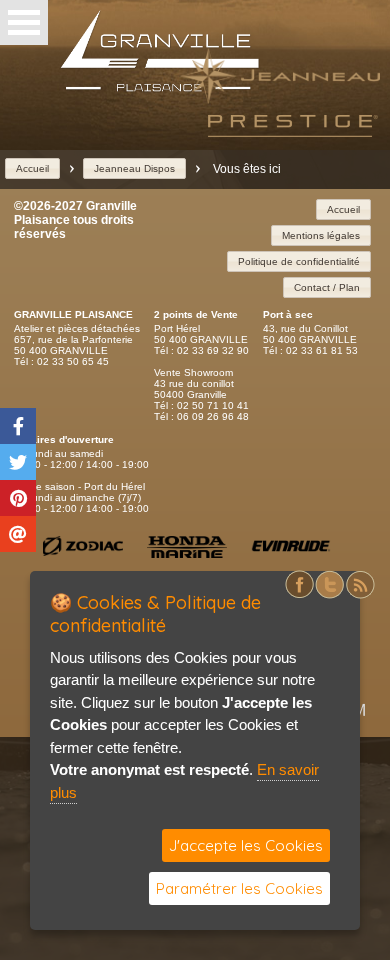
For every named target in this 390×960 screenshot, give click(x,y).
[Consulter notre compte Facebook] (300, 595)
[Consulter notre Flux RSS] (360, 595)
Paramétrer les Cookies (239, 888)
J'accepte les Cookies (246, 845)
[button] (32, 168)
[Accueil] (160, 87)
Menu (24, 22)
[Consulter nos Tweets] (330, 595)
